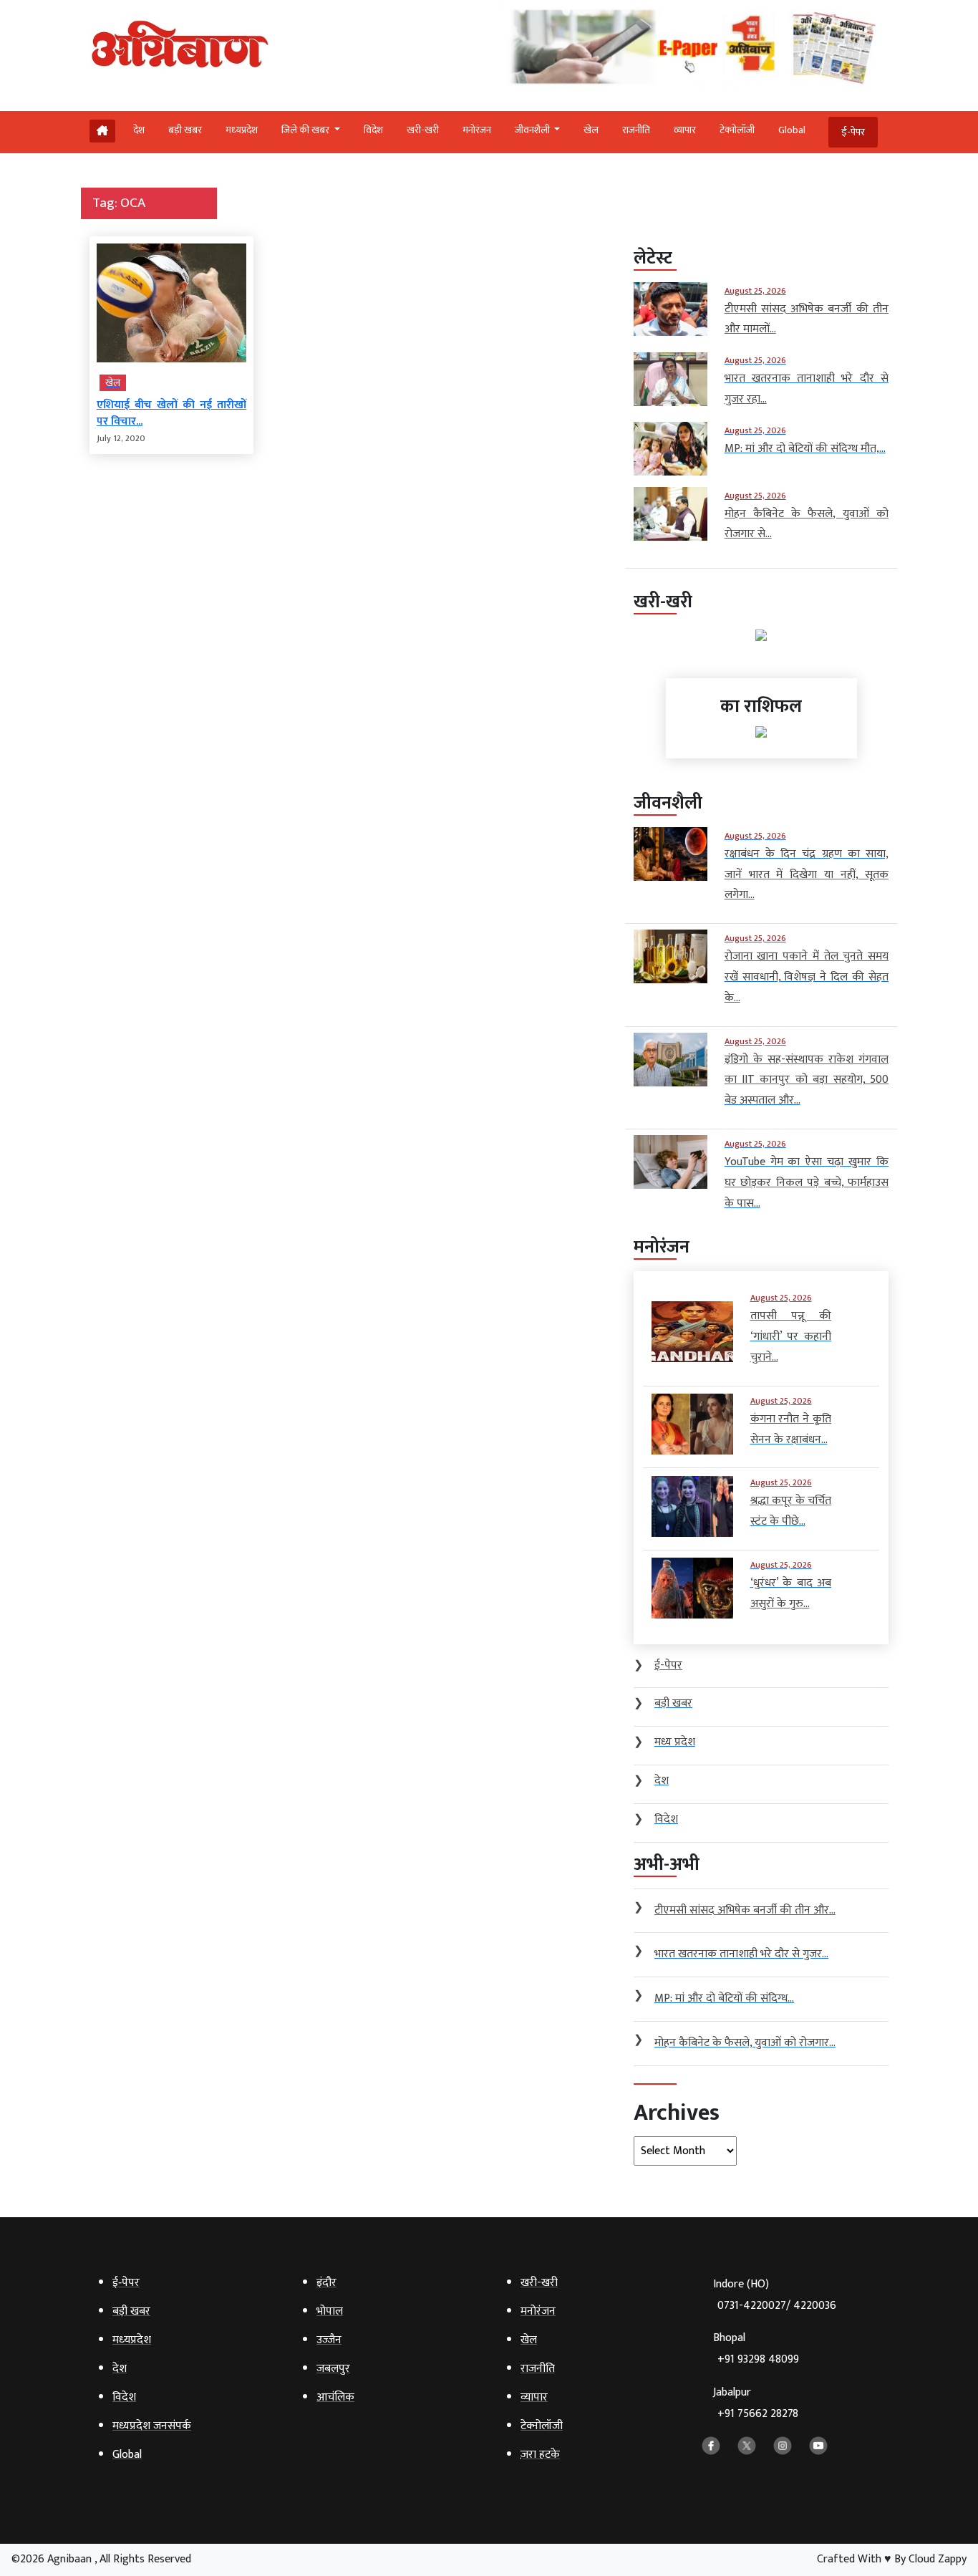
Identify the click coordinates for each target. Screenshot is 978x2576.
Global (792, 130)
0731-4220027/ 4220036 (777, 2306)
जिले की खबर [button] (306, 130)
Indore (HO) (775, 2295)
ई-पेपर (853, 132)
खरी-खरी (423, 130)
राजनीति (636, 130)
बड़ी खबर (185, 130)
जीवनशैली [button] (533, 130)
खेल (591, 130)
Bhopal (756, 2349)
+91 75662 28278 (758, 2414)
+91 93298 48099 (758, 2359)
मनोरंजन (477, 130)
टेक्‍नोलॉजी (737, 130)
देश (139, 130)
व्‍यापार (685, 130)
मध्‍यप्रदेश (242, 130)
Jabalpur (756, 2403)
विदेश (373, 130)
